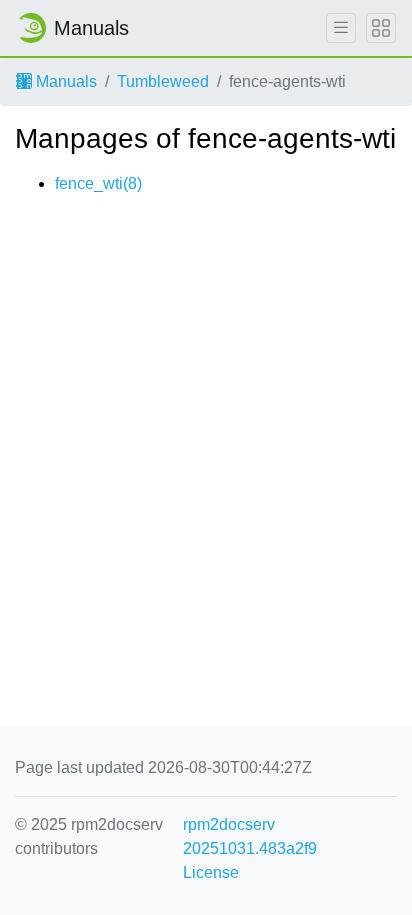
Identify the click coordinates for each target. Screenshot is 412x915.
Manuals (64, 81)
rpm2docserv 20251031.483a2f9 (250, 836)
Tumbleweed (163, 81)
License (211, 872)
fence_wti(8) (98, 183)
